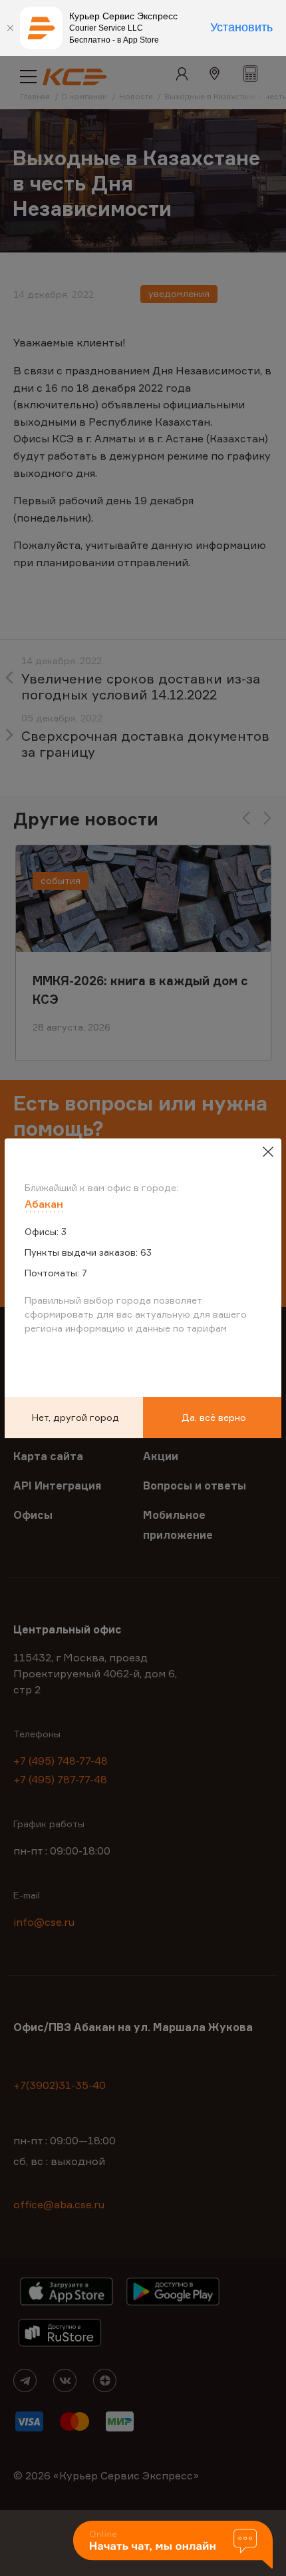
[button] (173, 2546)
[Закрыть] (10, 28)
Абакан (44, 1204)
